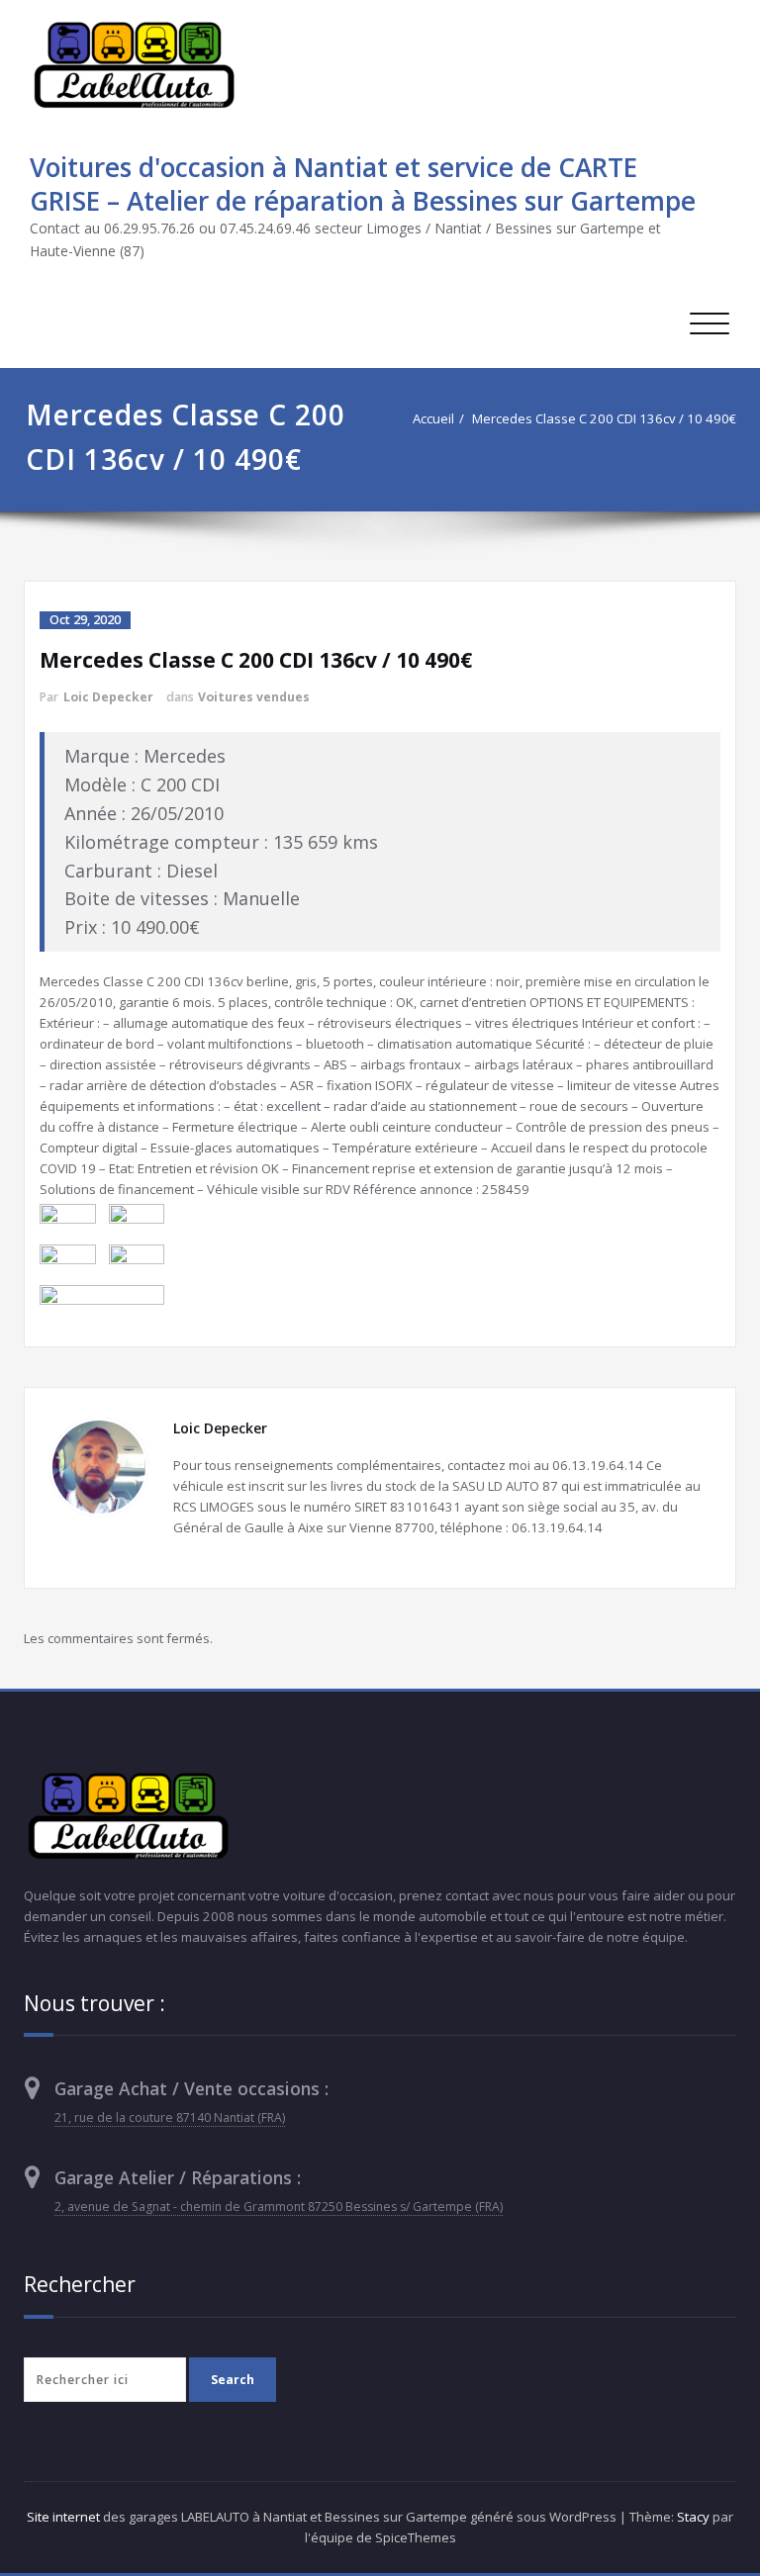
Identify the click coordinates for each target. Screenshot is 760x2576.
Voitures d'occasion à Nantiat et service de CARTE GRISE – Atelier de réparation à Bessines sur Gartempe (363, 184)
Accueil (433, 418)
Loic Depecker (108, 697)
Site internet (63, 2517)
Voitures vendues (254, 697)
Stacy (693, 2517)
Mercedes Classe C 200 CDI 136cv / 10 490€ (604, 418)
